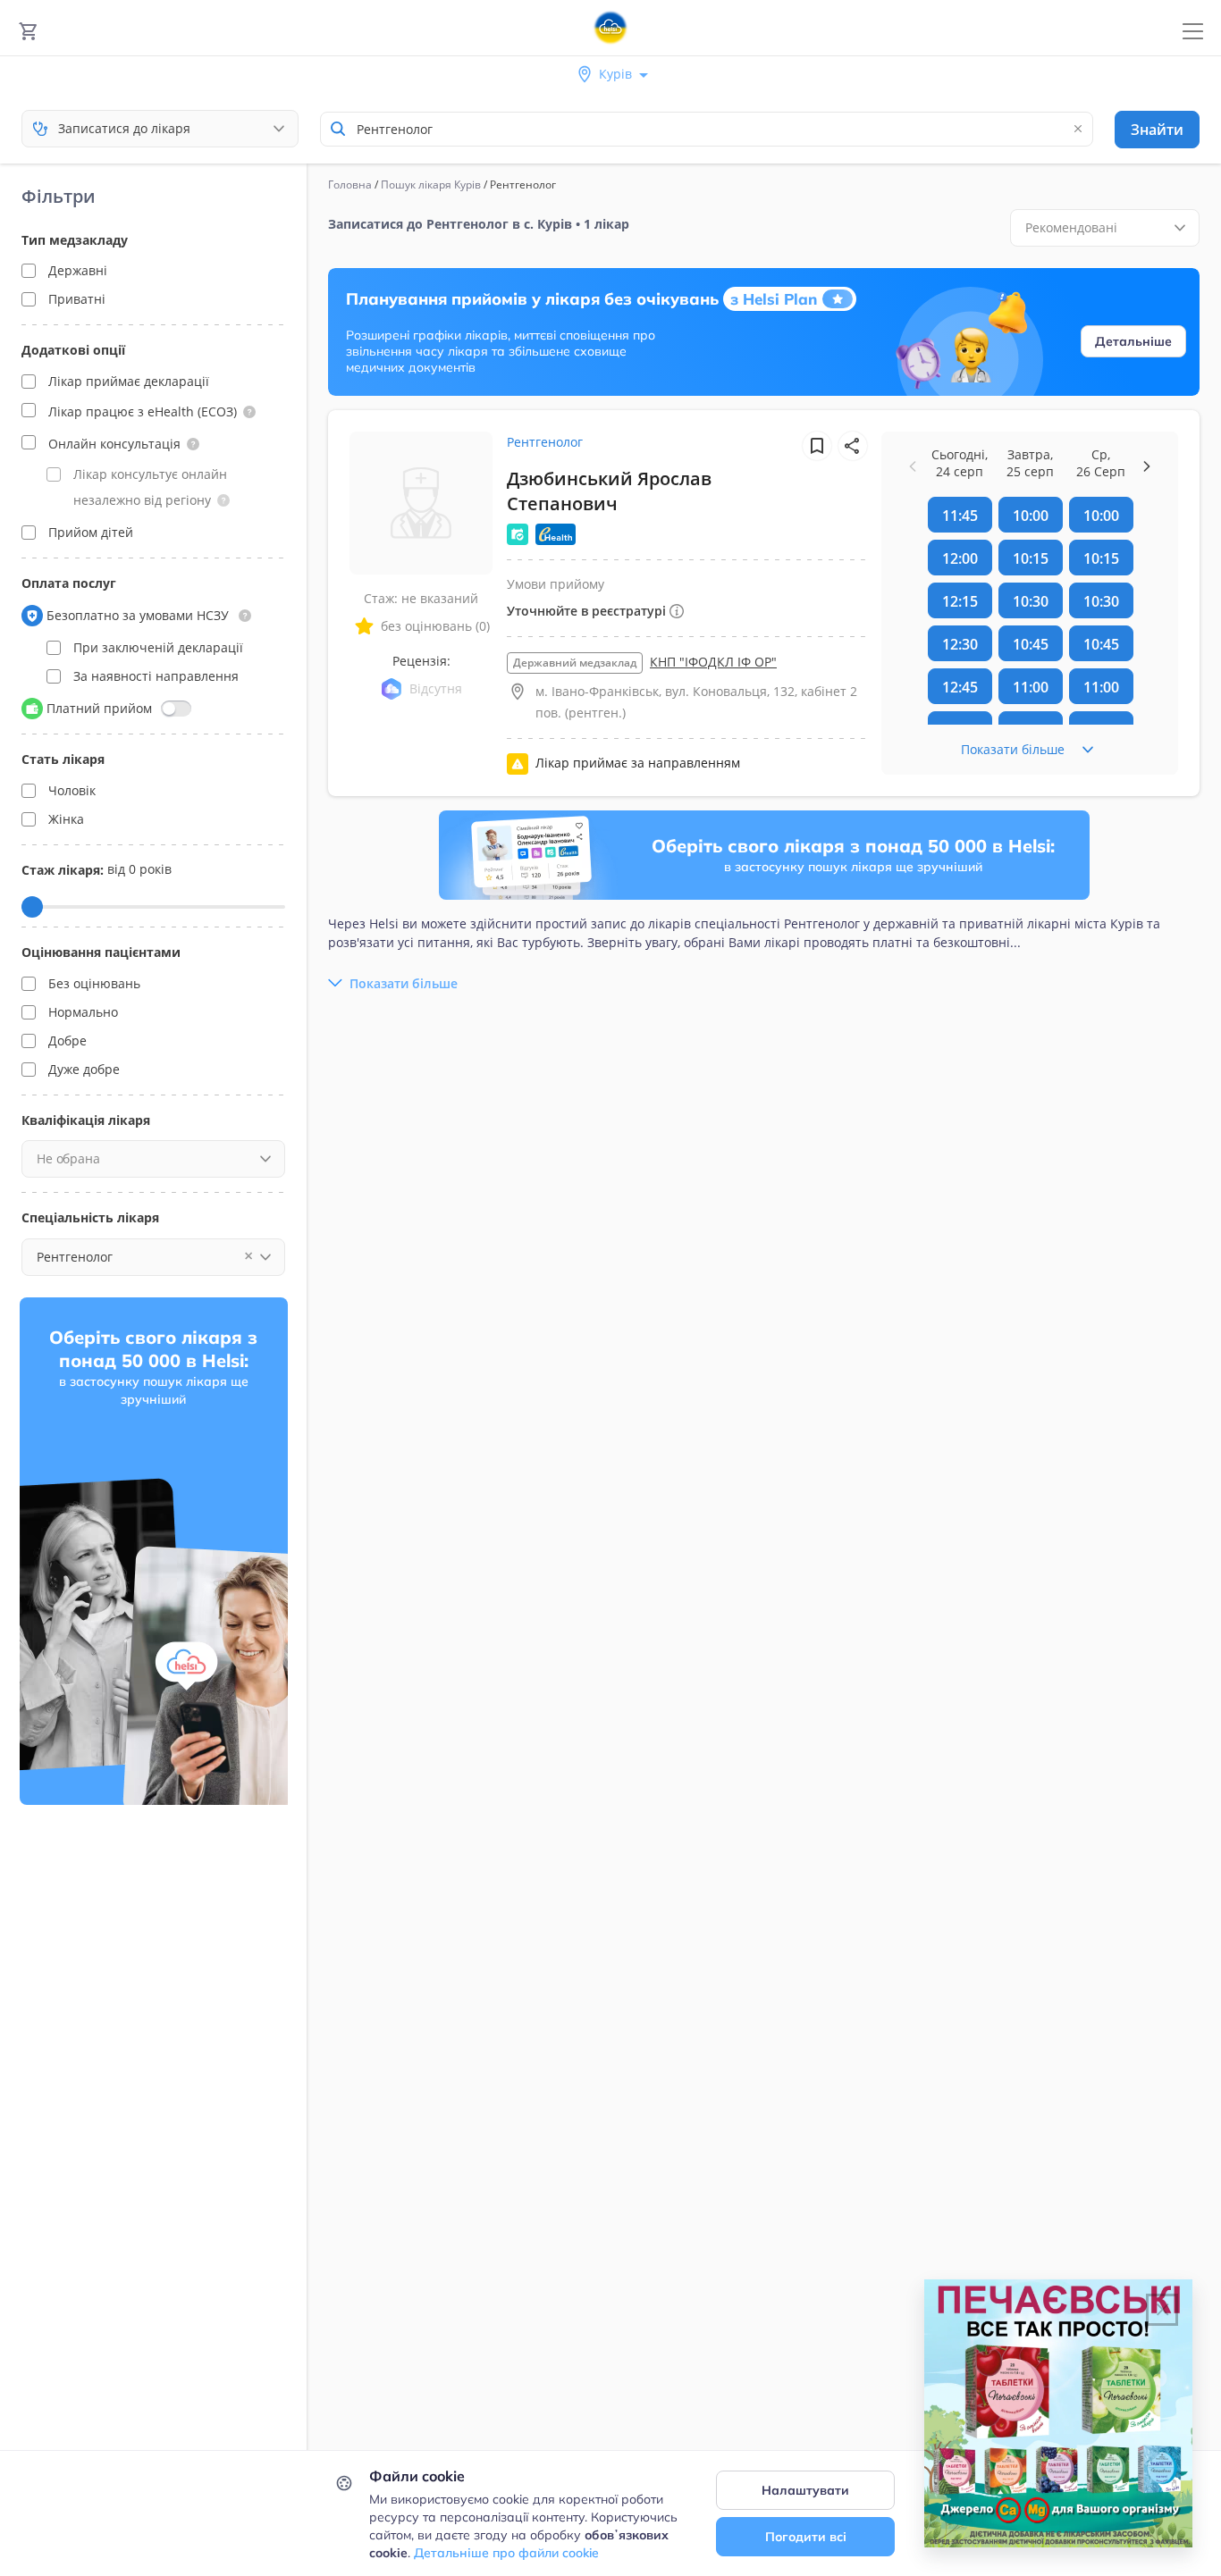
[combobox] (707, 129)
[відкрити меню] (1193, 32)
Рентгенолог (545, 442)
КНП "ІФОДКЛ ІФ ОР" (713, 662)
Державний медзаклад (575, 663)
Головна (350, 185)
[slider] (32, 907)
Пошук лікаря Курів (431, 185)
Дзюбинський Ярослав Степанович (609, 491)
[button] (249, 412)
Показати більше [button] (404, 983)
